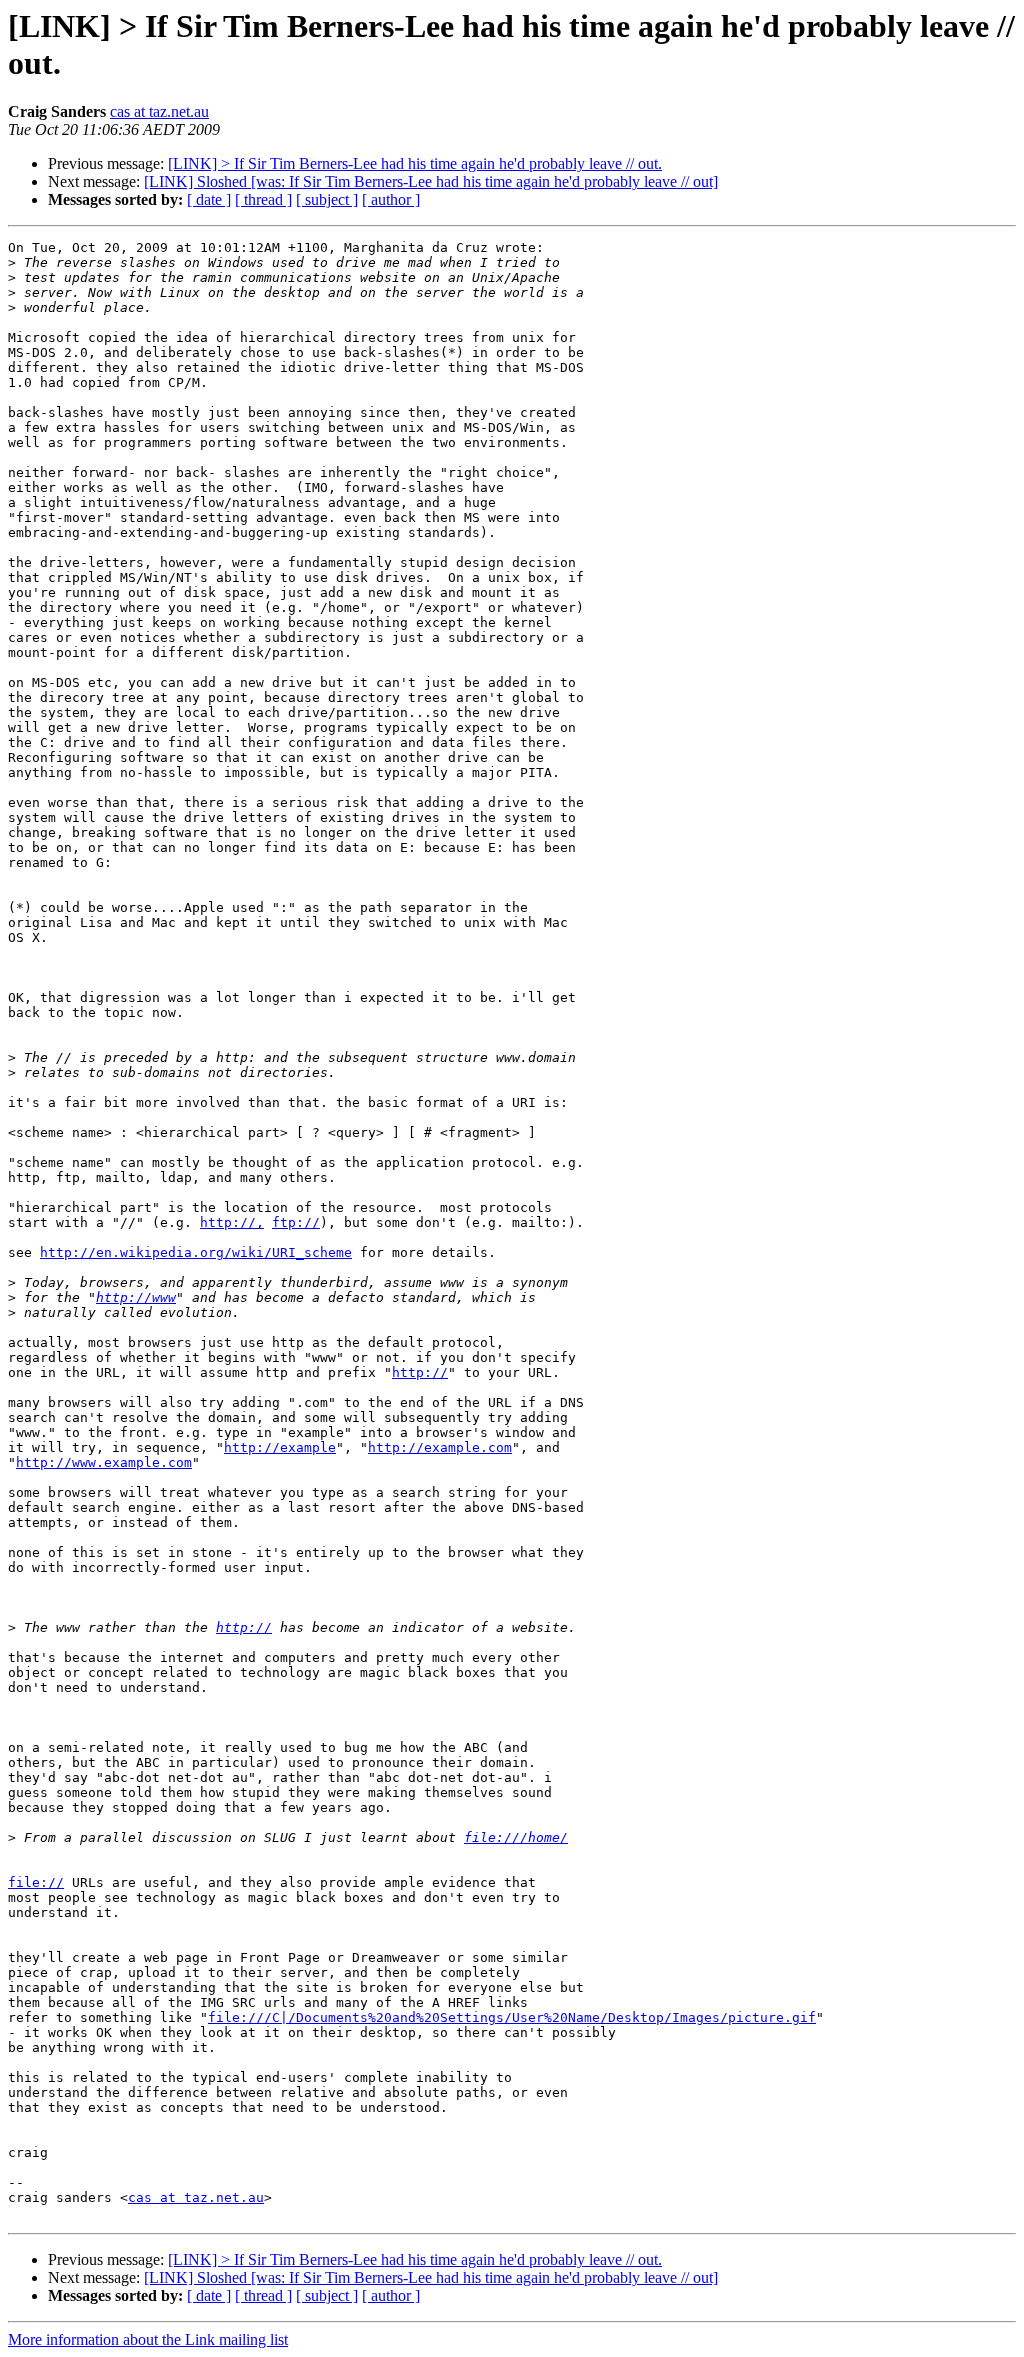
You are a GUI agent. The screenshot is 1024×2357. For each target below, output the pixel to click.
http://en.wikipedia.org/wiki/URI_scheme (196, 1252)
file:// (36, 1882)
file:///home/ (516, 1837)
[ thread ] (263, 199)
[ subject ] (327, 199)
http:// (420, 1372)
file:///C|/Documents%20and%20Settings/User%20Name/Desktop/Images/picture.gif (512, 2017)
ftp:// (296, 1222)
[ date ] (209, 199)
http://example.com (440, 1447)
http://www (136, 1297)
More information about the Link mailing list (148, 2339)
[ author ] (391, 199)
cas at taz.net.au (159, 111)
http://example (280, 1447)
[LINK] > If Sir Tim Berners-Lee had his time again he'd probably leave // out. (415, 163)
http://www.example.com (104, 1462)
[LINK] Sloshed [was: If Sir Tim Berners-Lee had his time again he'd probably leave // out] (431, 181)
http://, (232, 1222)
